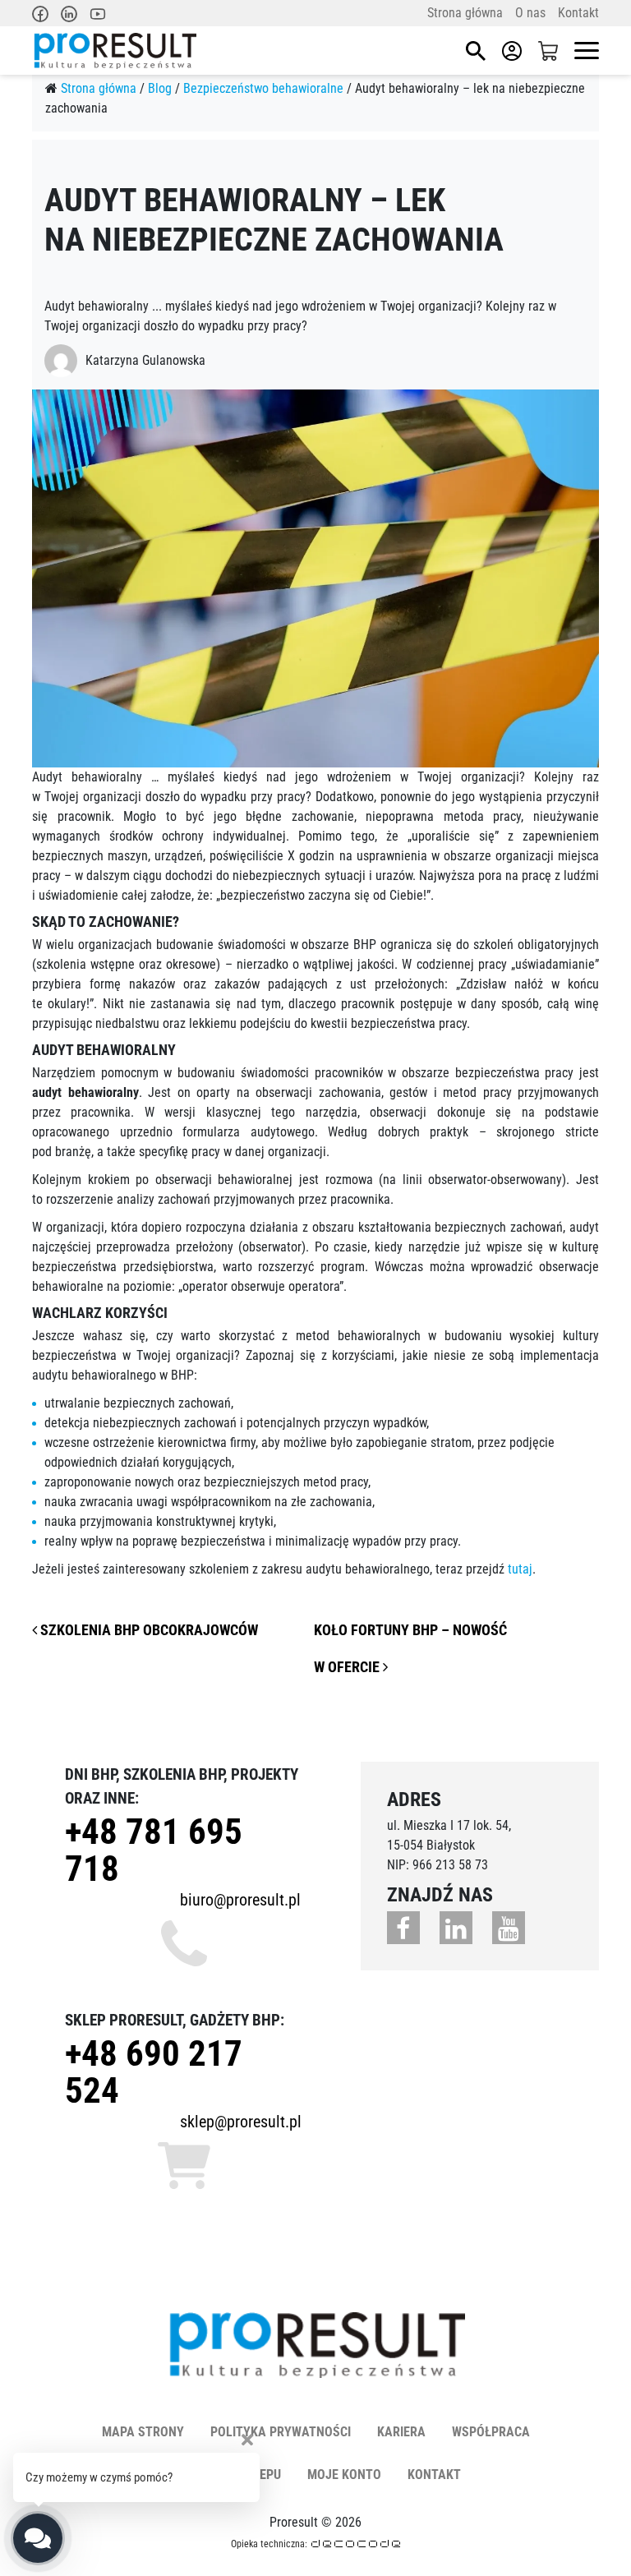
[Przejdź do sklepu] (548, 51)
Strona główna (465, 13)
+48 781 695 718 (154, 1850)
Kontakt (578, 13)
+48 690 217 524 (154, 2072)
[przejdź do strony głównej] (114, 51)
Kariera (401, 2432)
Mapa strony (143, 2432)
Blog (160, 88)
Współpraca (491, 2432)
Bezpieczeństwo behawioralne (263, 88)
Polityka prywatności (281, 2432)
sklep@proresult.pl (241, 2122)
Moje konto (344, 2475)
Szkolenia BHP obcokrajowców (147, 1630)
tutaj (520, 1569)
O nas (530, 13)
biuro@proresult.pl (240, 1900)
